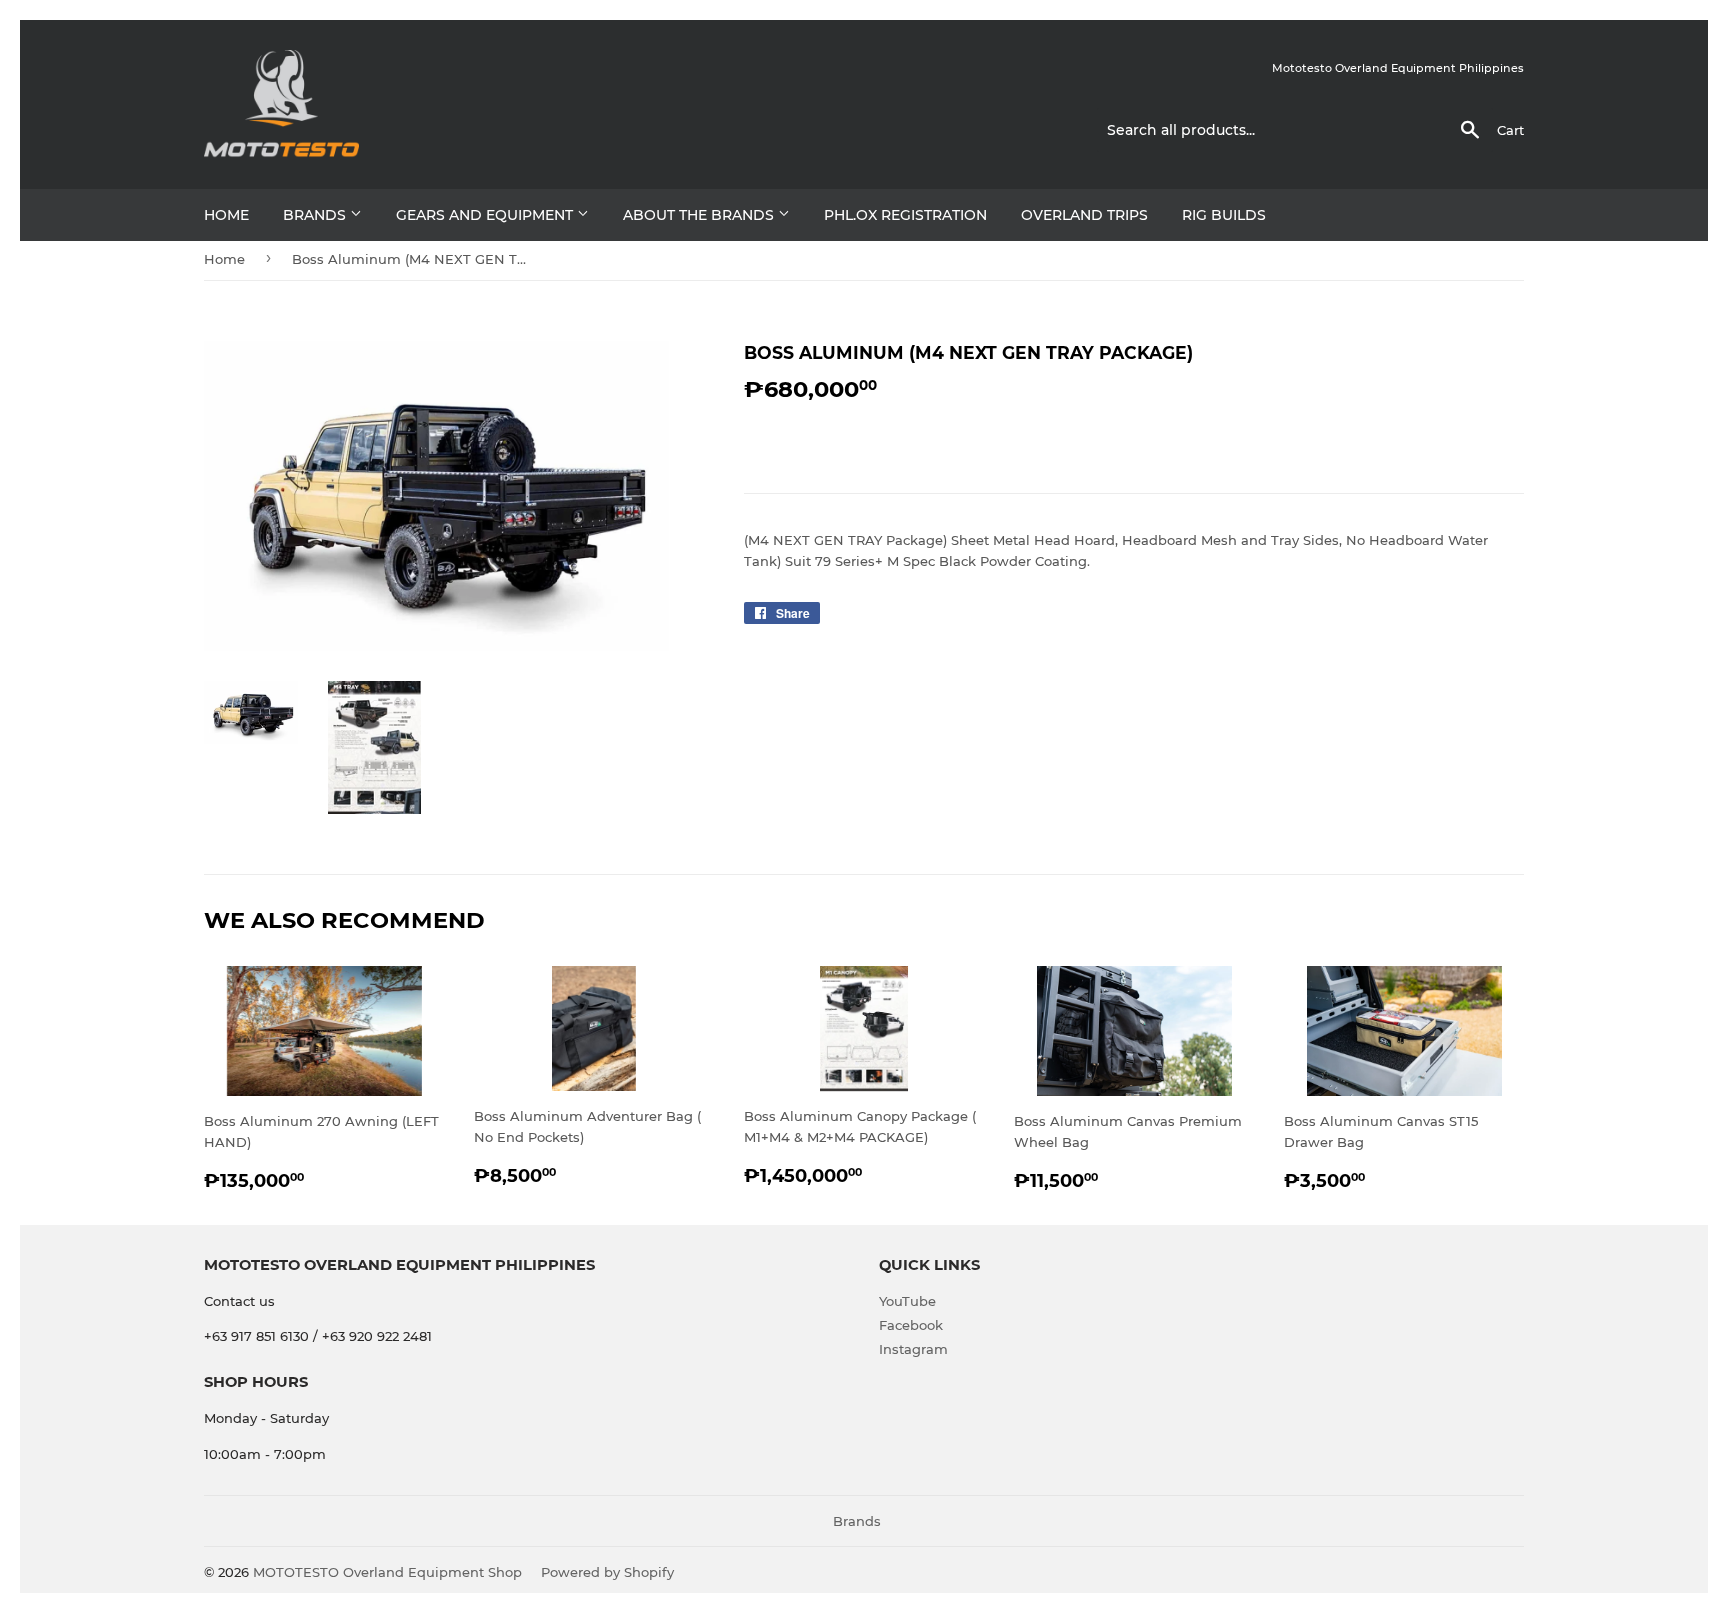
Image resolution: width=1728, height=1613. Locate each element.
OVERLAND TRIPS (1084, 215)
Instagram (913, 1349)
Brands (316, 215)
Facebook (911, 1325)
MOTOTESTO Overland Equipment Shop (387, 1572)
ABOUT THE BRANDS (700, 215)
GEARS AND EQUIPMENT (486, 215)
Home (226, 215)
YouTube (907, 1301)
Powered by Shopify (607, 1572)
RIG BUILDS (1224, 215)
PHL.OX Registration (905, 215)
